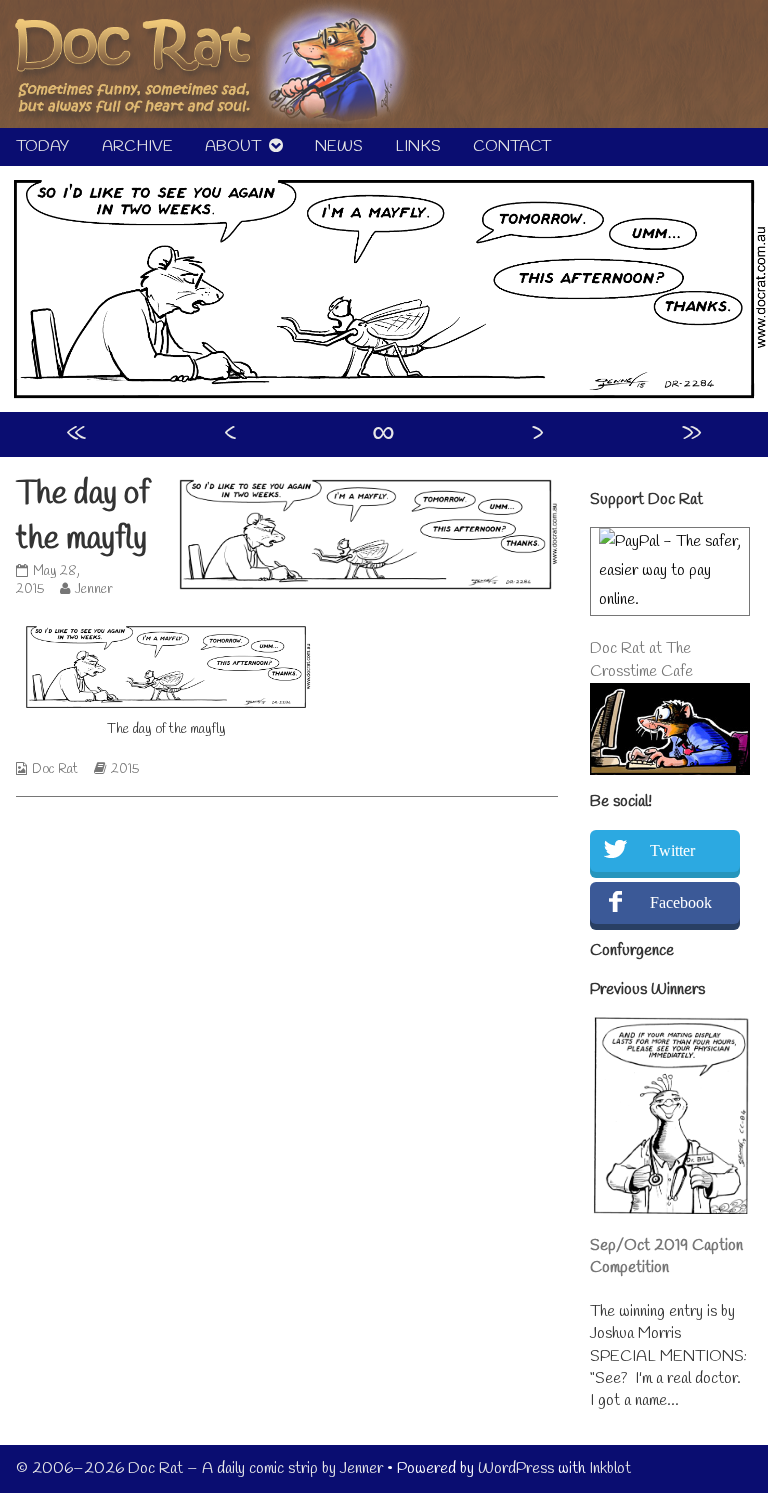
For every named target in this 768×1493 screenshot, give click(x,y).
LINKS (418, 146)
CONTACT (512, 146)
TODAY (43, 146)
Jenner (93, 589)
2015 (125, 769)
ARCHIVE (137, 146)
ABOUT (233, 146)
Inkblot (610, 1468)
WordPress (516, 1468)
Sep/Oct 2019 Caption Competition (666, 1256)
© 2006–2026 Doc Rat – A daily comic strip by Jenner (199, 1468)
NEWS (339, 146)
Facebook (681, 902)
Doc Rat (55, 769)
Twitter (672, 850)
